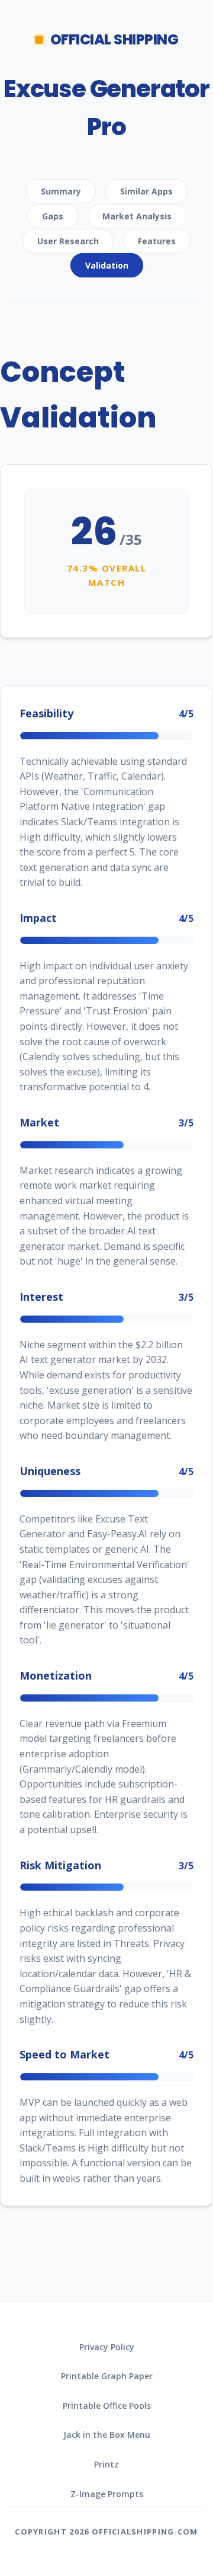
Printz (106, 2464)
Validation (107, 265)
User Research (68, 241)
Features (157, 241)
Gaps (53, 216)
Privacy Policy (107, 2347)
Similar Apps (146, 191)
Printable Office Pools (107, 2406)
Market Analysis (137, 216)
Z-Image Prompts (107, 2494)
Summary (61, 191)
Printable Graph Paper (107, 2376)
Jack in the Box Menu (107, 2435)
